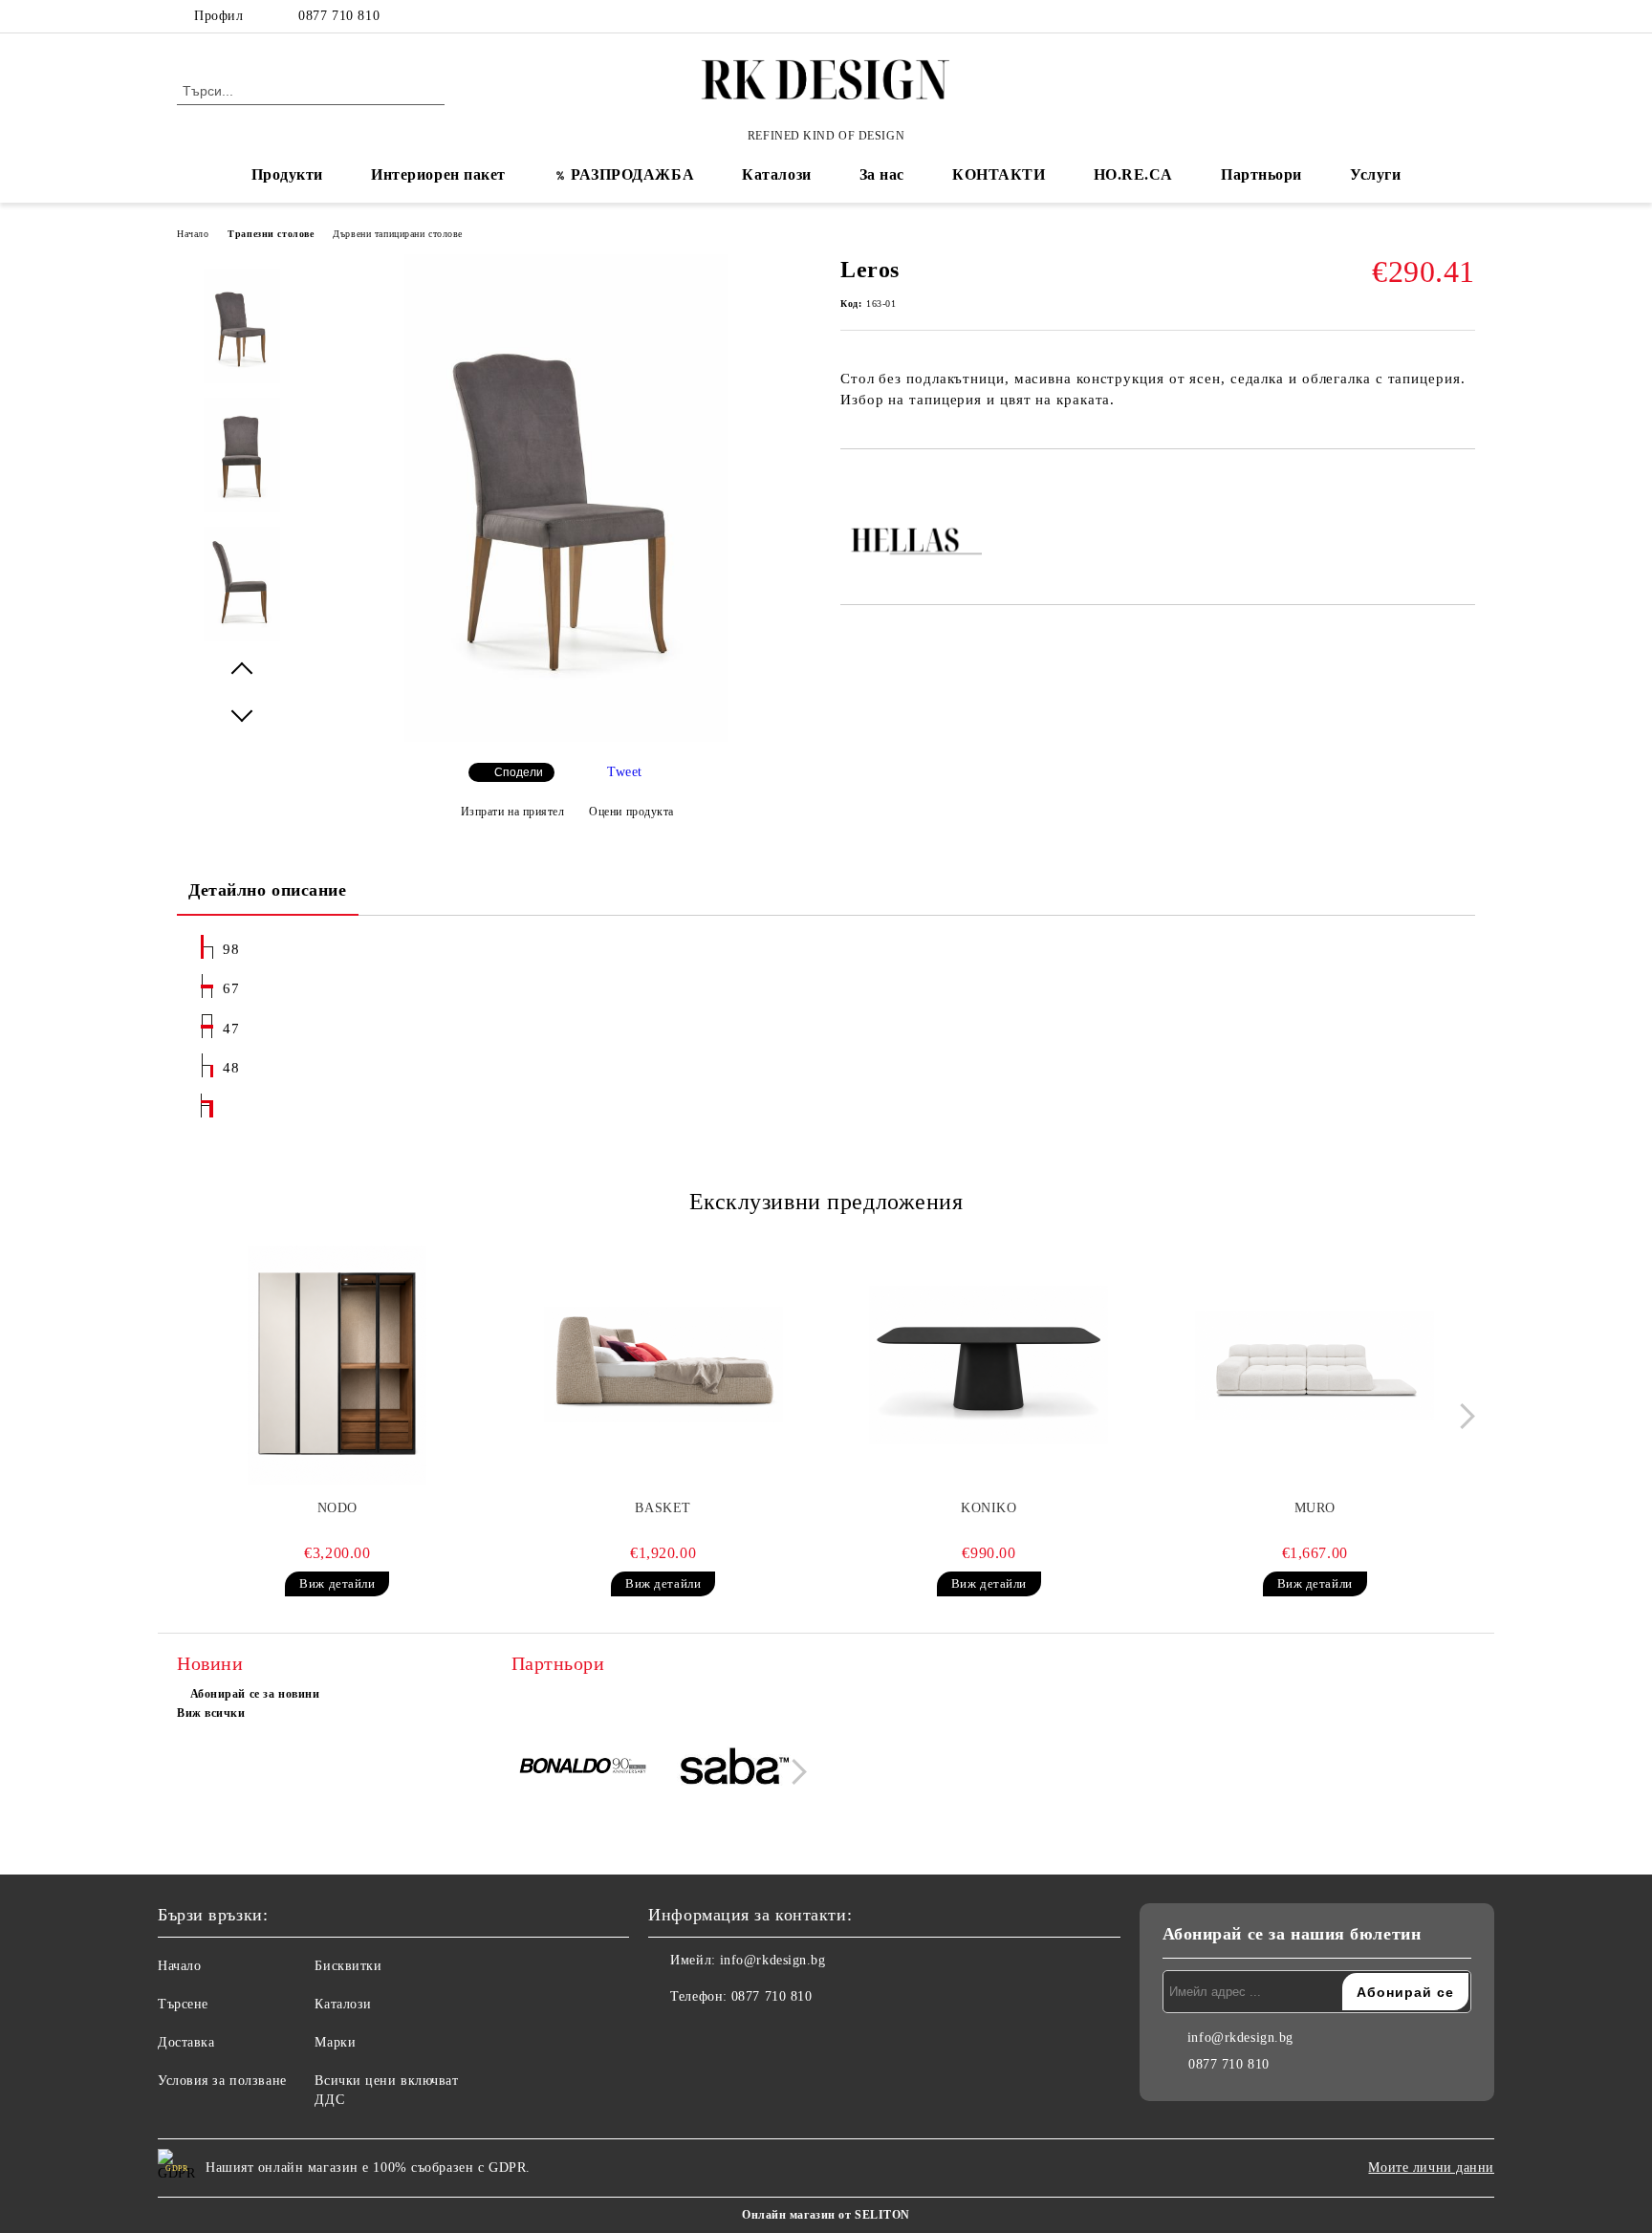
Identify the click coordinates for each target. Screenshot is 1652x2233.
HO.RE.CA (1133, 174)
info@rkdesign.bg (773, 1960)
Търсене (183, 2004)
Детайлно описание (268, 890)
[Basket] (663, 1365)
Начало (193, 234)
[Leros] (566, 737)
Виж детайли (337, 1583)
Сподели (519, 772)
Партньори (1261, 174)
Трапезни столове (271, 234)
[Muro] (1315, 1365)
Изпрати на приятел (513, 812)
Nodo (337, 1508)
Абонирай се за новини (255, 1694)
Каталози (776, 174)
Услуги (1375, 174)
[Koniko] (989, 1365)
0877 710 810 (339, 16)
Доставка (186, 2042)
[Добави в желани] (877, 482)
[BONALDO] (585, 1769)
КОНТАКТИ (999, 174)
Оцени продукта (631, 812)
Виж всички (211, 1713)
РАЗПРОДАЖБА (632, 174)
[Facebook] (1407, 16)
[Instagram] (1465, 16)
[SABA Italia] (735, 1769)
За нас (882, 174)
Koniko (989, 1508)
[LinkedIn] (1436, 16)
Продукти (287, 174)
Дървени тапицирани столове (398, 234)
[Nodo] (337, 1365)
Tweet (625, 772)
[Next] (1462, 1416)
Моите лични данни (1431, 2168)
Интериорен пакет (438, 174)
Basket (663, 1508)
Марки (335, 2042)
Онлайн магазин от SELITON (826, 2215)
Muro (1315, 1508)
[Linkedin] (748, 2035)
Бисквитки (348, 1966)
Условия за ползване (222, 2081)
